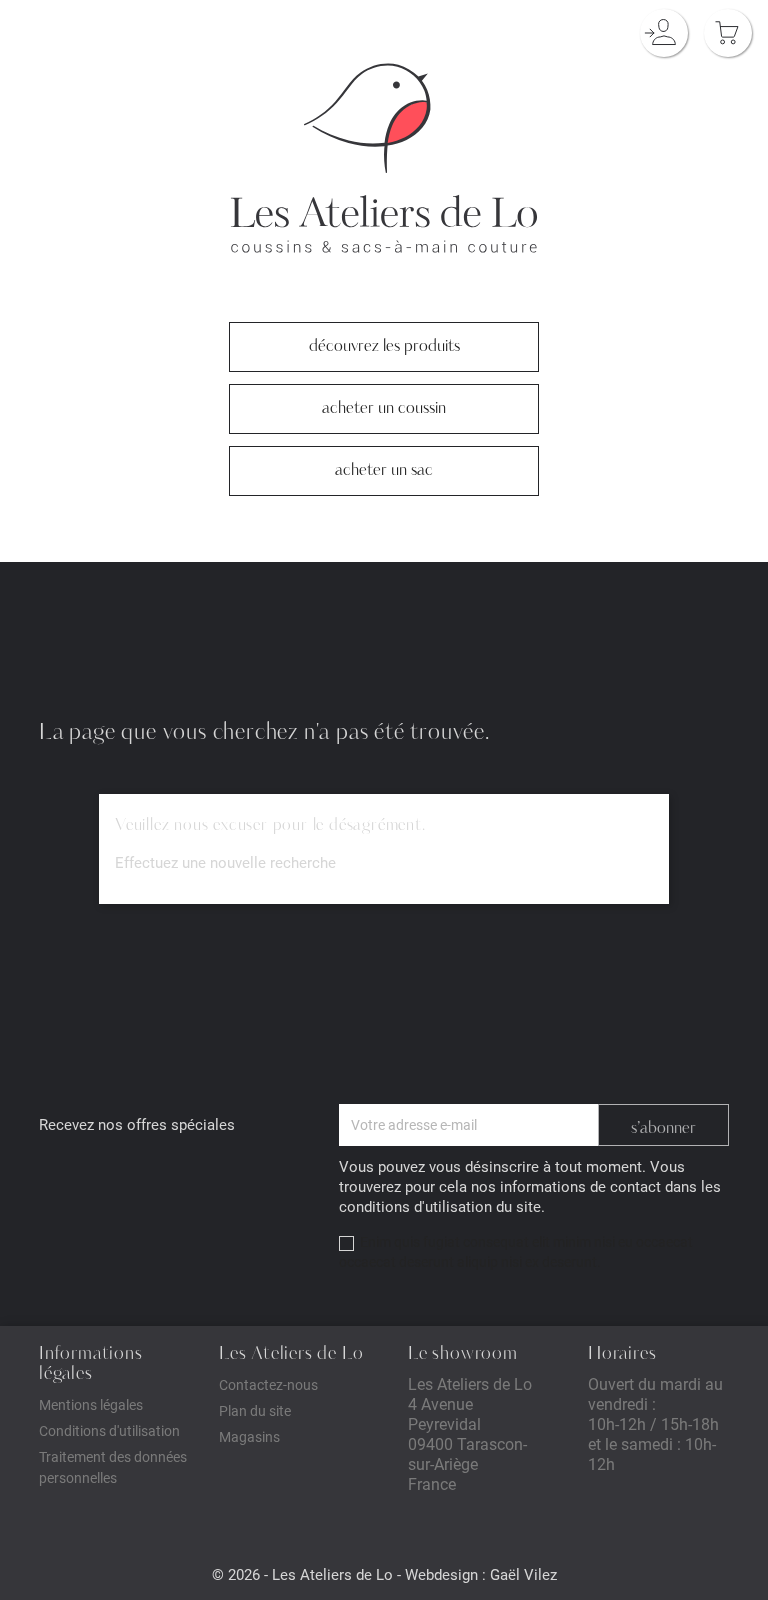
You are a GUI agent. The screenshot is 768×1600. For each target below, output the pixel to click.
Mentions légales (91, 1404)
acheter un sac (384, 202)
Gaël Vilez (523, 1574)
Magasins (249, 1436)
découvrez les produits (384, 78)
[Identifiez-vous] (664, 33)
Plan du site (255, 1410)
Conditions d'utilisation (109, 1430)
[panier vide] (728, 33)
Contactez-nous (268, 1384)
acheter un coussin (384, 140)
